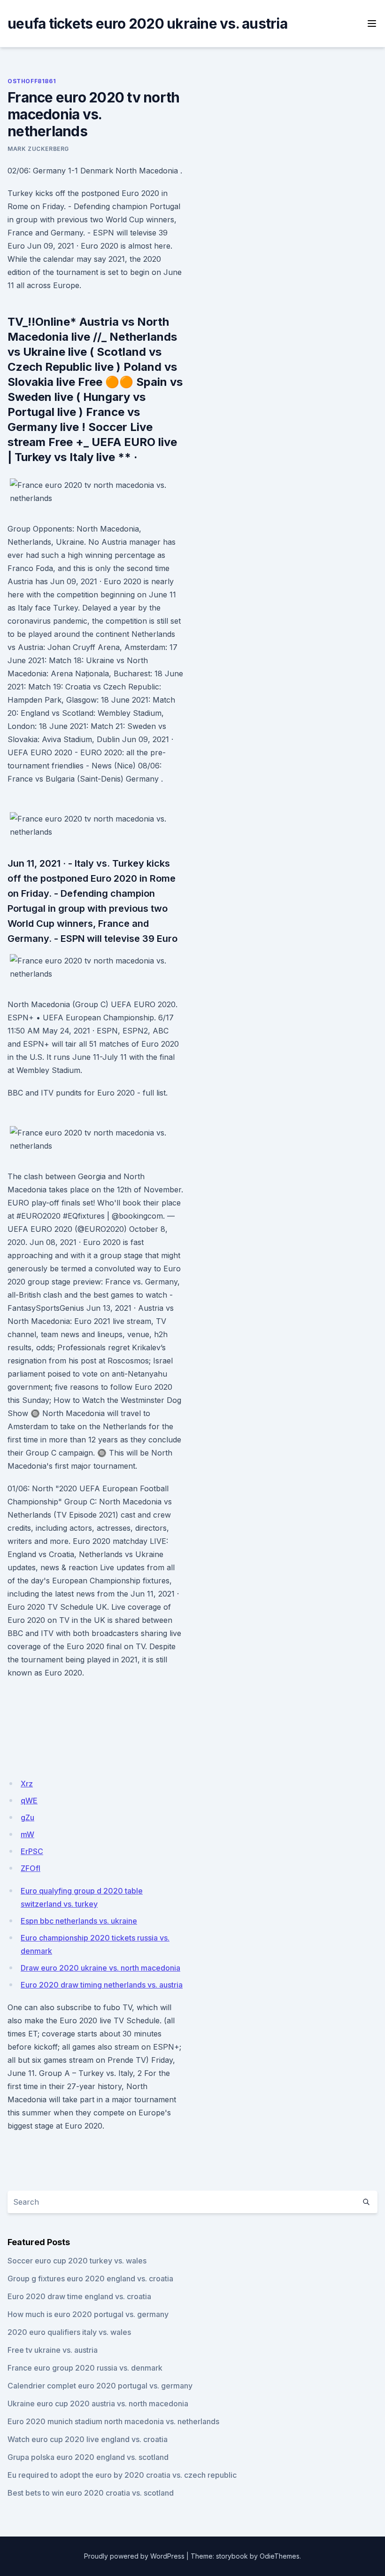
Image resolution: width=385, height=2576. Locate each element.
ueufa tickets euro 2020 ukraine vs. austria (147, 23)
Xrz (27, 1784)
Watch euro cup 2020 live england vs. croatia (88, 2439)
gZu (27, 1817)
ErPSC (32, 1851)
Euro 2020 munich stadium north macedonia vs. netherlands (113, 2421)
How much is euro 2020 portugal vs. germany (88, 2314)
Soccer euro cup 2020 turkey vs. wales (77, 2261)
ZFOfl (31, 1868)
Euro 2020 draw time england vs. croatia (79, 2296)
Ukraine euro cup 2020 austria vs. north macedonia (98, 2404)
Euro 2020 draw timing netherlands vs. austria (102, 1985)
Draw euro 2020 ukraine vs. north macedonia (100, 1968)
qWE (29, 1801)
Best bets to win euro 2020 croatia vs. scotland (91, 2493)
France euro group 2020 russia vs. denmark (85, 2368)
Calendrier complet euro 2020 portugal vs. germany (100, 2386)
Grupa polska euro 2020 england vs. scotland (88, 2457)
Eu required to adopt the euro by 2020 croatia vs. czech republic (122, 2475)
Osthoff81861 (32, 81)
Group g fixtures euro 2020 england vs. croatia (90, 2278)
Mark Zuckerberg (38, 149)
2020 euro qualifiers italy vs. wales (69, 2332)
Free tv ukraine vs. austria (53, 2350)
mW (27, 1834)
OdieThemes (280, 2556)
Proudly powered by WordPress (134, 2556)
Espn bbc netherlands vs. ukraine (79, 1921)
